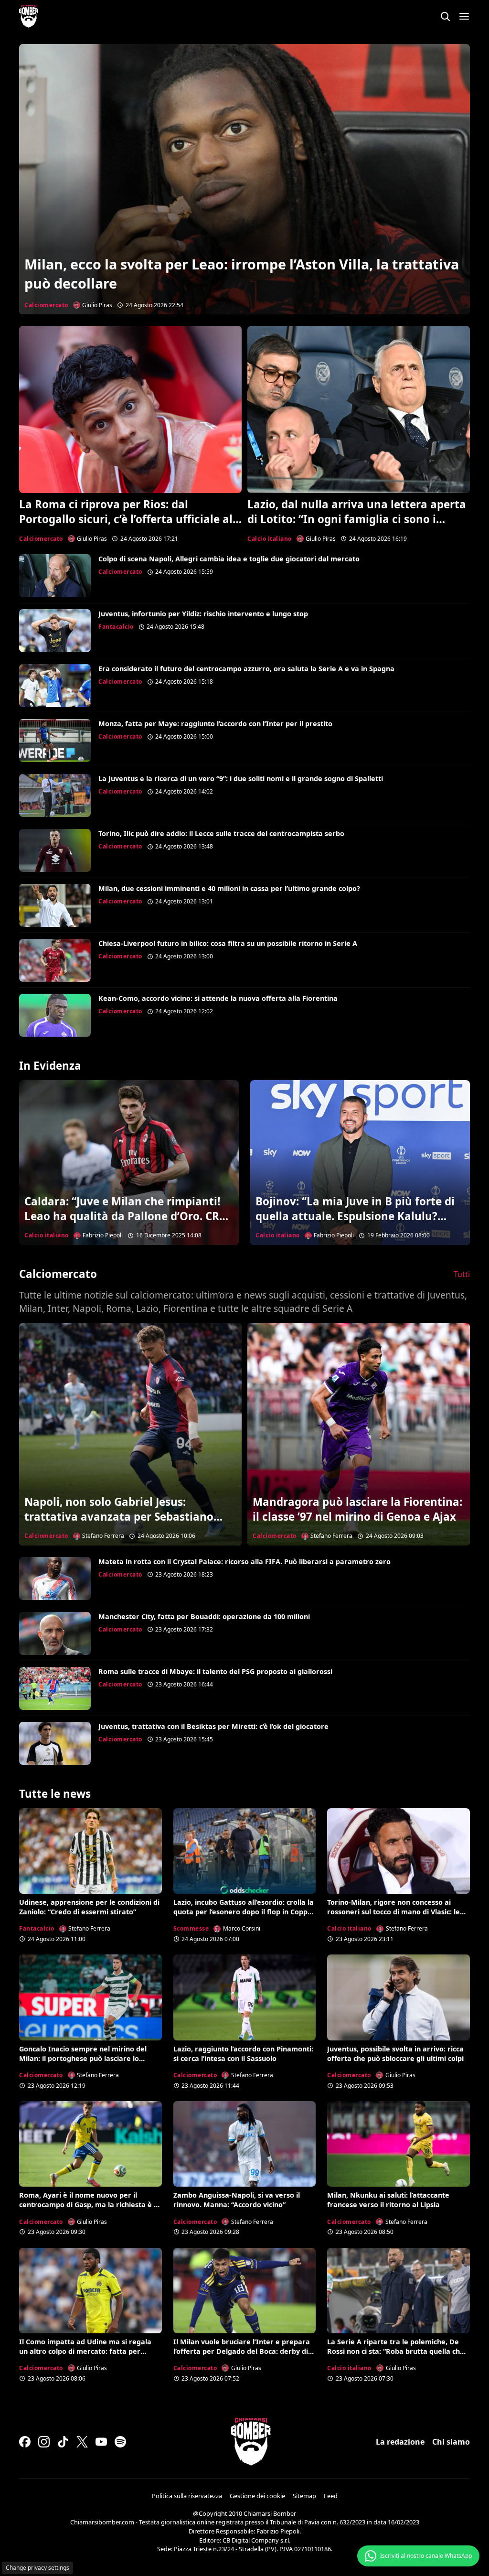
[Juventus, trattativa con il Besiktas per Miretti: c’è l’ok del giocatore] (55, 1743)
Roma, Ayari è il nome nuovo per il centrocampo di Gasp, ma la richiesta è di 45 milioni (90, 2205)
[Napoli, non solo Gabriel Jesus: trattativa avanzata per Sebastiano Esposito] (130, 1434)
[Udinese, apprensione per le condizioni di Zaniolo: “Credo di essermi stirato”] (90, 1851)
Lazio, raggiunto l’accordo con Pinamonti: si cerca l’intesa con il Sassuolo (243, 2054)
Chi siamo (451, 2442)
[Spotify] (120, 2442)
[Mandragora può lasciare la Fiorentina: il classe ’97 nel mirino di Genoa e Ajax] (359, 1434)
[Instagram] (44, 2442)
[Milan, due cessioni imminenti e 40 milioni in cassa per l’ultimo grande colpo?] (55, 905)
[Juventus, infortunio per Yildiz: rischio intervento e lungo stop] (55, 631)
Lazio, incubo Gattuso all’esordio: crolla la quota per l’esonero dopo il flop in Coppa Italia (244, 1912)
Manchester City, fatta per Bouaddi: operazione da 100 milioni (204, 1616)
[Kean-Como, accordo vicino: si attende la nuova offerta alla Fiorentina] (55, 1015)
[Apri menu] (464, 16)
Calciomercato (46, 305)
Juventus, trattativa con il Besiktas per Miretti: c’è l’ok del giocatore (213, 1726)
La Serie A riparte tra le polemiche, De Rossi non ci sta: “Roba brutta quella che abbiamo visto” (396, 2351)
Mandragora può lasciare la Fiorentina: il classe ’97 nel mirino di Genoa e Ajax (357, 1509)
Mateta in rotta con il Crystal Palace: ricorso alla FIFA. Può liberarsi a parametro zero (244, 1562)
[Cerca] (445, 16)
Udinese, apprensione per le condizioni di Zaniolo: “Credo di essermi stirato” (89, 1907)
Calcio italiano (270, 539)
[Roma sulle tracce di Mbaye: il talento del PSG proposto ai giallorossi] (55, 1688)
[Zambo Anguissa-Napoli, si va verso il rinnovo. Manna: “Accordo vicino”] (245, 2144)
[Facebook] (25, 2442)
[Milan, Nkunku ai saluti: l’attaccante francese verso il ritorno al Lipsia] (399, 2144)
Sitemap (304, 2496)
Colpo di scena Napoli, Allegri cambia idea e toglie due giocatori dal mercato (229, 559)
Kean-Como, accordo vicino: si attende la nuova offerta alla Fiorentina (218, 998)
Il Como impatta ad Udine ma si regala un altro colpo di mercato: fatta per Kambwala (85, 2351)
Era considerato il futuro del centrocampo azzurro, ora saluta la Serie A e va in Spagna (246, 669)
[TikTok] (63, 2442)
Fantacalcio (116, 627)
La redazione (400, 2442)
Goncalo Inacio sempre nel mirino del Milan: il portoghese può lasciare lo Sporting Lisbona (83, 2058)
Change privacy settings (37, 2568)
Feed (331, 2496)
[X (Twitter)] (82, 2442)
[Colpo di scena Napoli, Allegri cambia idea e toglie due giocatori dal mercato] (55, 576)
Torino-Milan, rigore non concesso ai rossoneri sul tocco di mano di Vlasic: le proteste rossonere (393, 1912)
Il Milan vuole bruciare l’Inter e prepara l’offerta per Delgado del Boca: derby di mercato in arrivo (242, 2351)
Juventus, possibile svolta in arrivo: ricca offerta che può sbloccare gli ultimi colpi (395, 2054)
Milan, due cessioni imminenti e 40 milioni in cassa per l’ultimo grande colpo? (229, 888)
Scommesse (191, 1928)
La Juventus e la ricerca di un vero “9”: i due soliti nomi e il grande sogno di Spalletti (241, 778)
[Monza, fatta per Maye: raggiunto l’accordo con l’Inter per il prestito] (55, 741)
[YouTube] (101, 2442)
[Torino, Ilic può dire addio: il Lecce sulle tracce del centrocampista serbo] (55, 850)
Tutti (462, 1274)
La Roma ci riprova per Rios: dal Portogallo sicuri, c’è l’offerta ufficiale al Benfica (126, 519)
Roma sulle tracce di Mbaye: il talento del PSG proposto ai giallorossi (215, 1671)
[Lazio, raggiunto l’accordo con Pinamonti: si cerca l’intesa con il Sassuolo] (245, 1997)
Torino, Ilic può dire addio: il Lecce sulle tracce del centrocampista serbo (221, 833)
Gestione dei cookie (257, 2496)
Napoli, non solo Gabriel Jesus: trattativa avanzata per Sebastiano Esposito (119, 1517)
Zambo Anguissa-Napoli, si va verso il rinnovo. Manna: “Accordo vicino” (237, 2200)
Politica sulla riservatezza (187, 2496)
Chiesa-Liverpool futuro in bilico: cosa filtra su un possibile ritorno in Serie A (228, 943)
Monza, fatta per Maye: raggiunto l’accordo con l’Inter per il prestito (215, 724)
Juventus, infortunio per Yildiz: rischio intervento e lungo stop (203, 614)
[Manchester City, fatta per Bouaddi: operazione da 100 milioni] (55, 1633)
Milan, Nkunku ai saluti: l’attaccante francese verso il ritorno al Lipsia (388, 2200)
